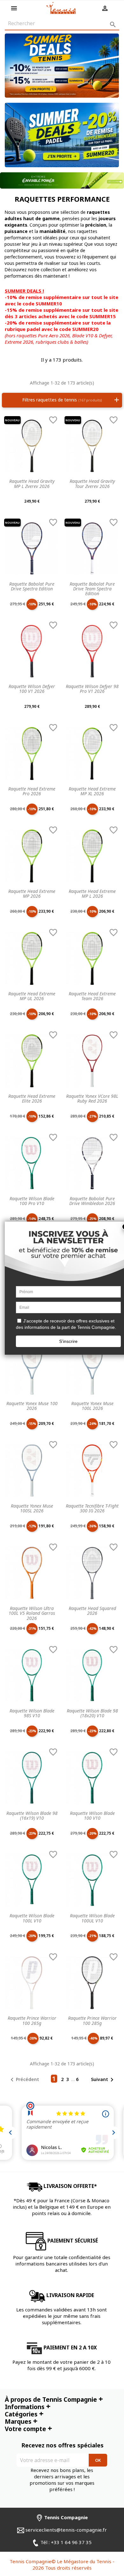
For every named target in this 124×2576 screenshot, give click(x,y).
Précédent (24, 2080)
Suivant (103, 2080)
